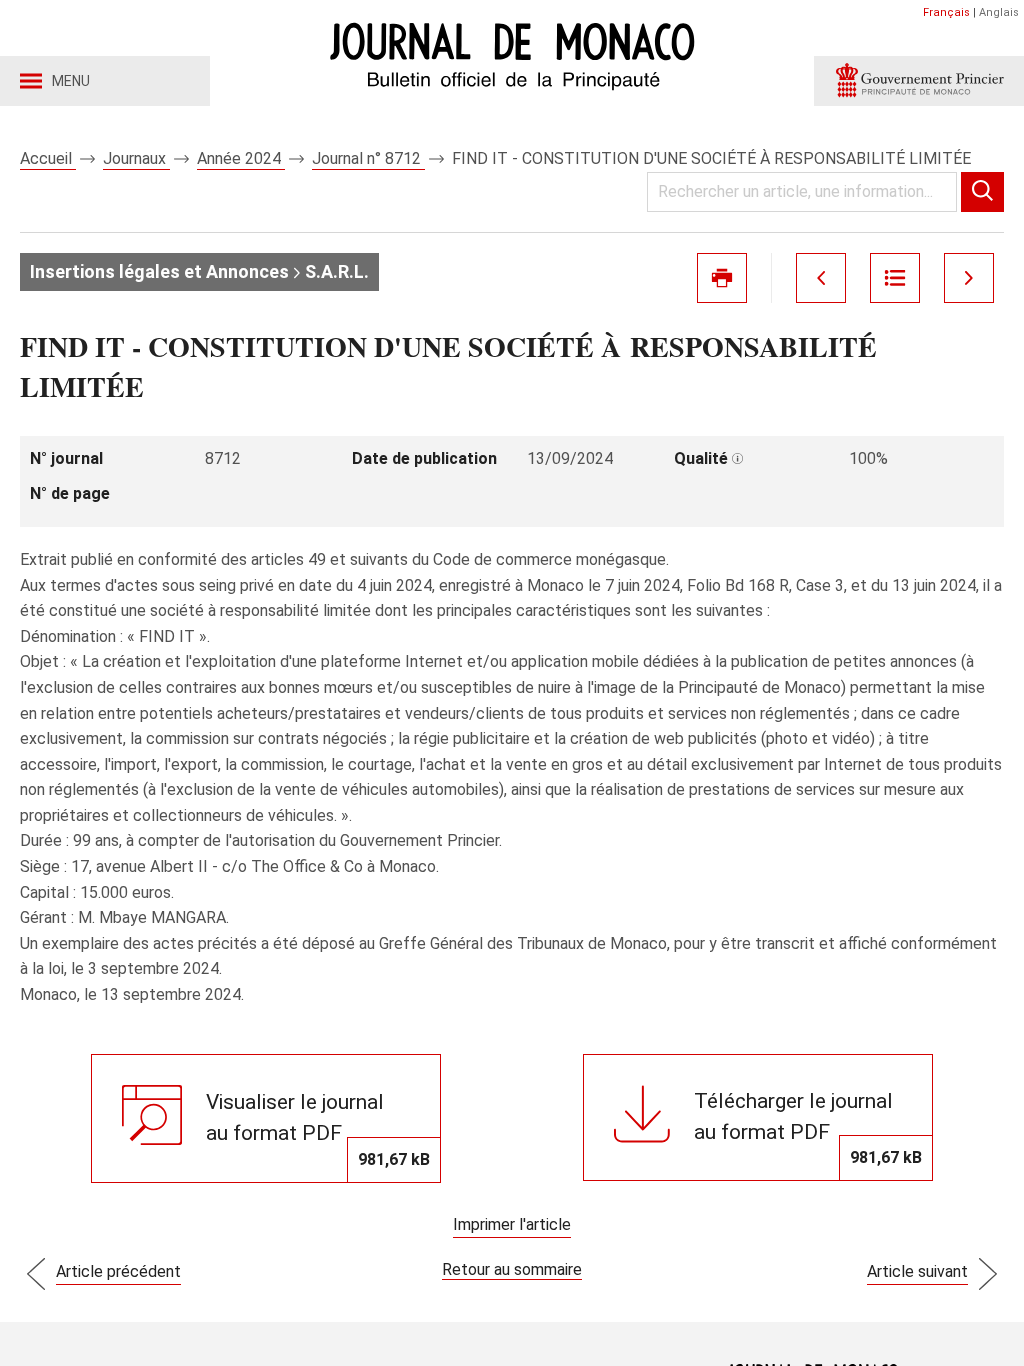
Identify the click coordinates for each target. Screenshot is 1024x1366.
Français (946, 12)
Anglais (999, 12)
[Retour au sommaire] (895, 278)
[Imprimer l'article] (722, 278)
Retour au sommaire (512, 1269)
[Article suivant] (969, 278)
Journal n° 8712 (368, 158)
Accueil (48, 158)
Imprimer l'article (512, 1224)
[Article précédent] (821, 278)
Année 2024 (241, 158)
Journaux (136, 158)
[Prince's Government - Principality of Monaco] (919, 81)
